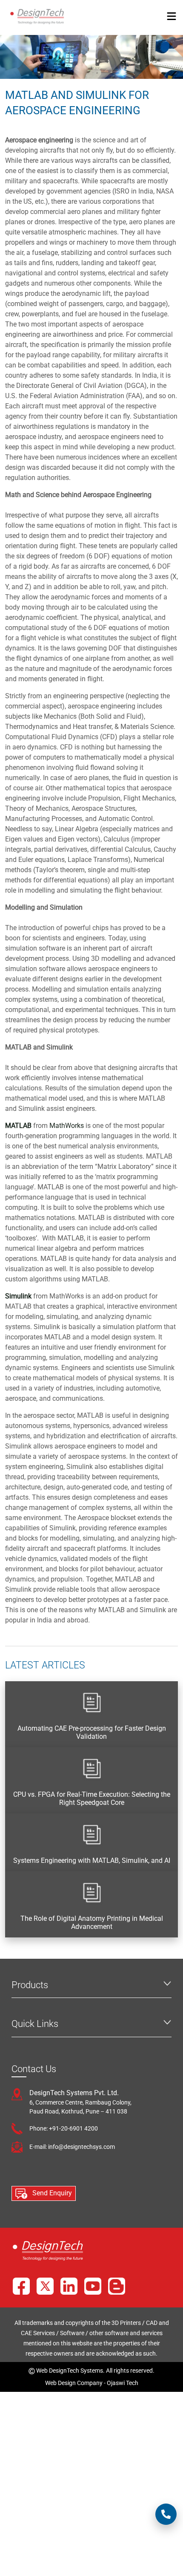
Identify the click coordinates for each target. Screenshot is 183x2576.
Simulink (18, 1296)
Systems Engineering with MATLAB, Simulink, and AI (92, 1860)
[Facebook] (21, 2286)
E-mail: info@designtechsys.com (72, 2147)
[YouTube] (93, 2286)
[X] (45, 2286)
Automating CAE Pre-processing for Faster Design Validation (92, 1732)
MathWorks (67, 1126)
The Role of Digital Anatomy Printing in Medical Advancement (92, 1923)
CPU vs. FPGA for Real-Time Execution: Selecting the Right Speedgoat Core (92, 1798)
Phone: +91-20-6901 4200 (64, 2128)
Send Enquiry (51, 2193)
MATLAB (18, 1126)
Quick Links (35, 2024)
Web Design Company (74, 2383)
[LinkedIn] (69, 2286)
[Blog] (117, 2286)
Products (30, 1985)
